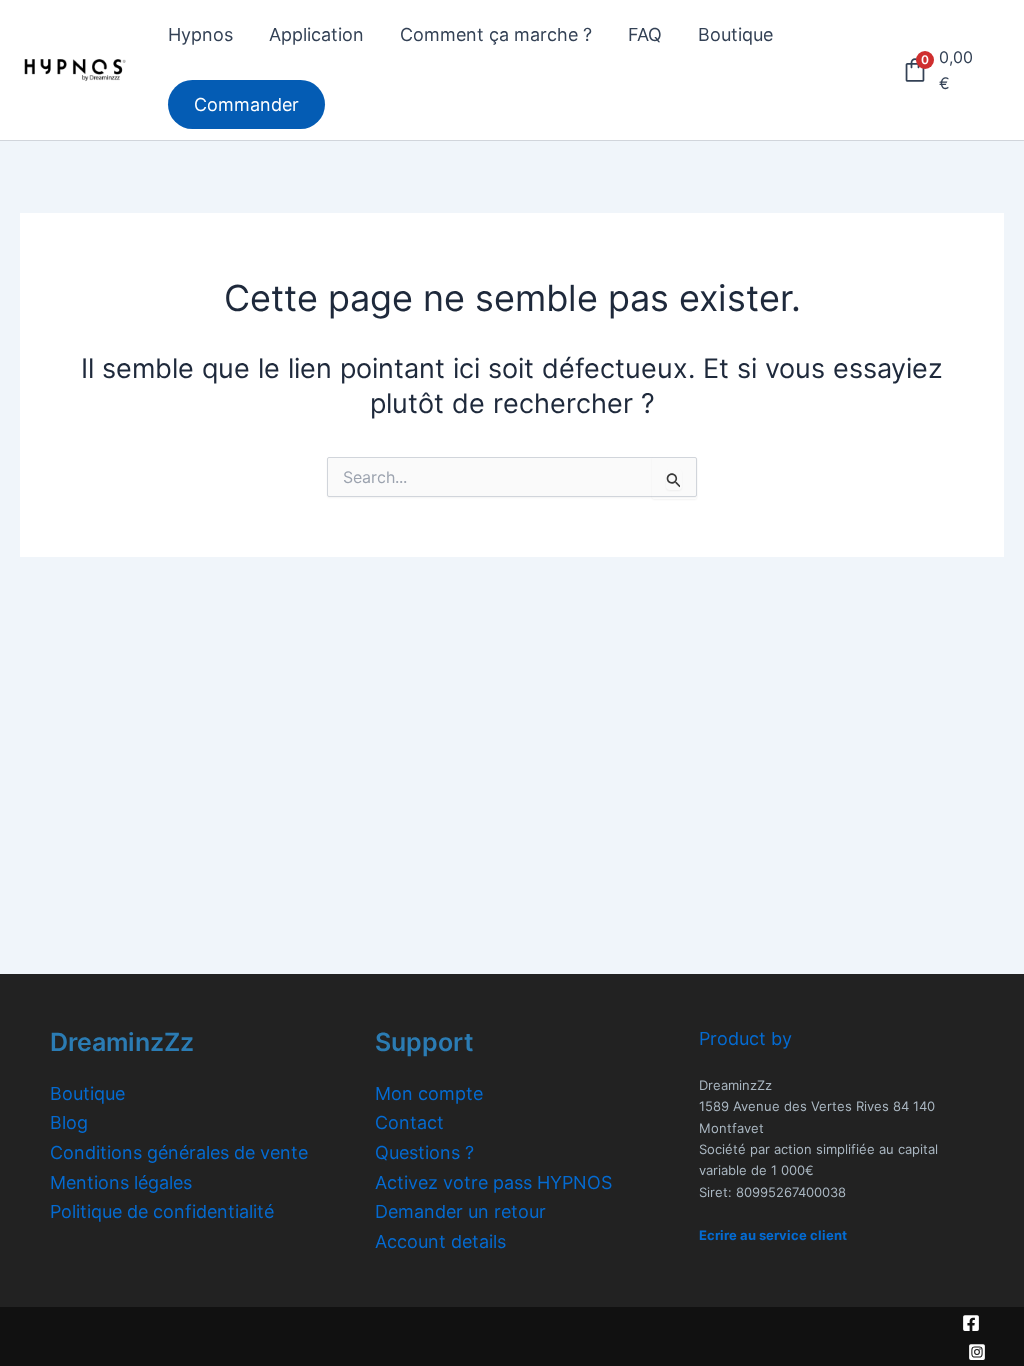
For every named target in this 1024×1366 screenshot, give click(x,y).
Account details (440, 1241)
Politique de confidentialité (162, 1211)
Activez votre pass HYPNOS (493, 1182)
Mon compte (429, 1093)
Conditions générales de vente (179, 1152)
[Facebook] (971, 1323)
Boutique (87, 1093)
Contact (409, 1122)
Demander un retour (460, 1211)
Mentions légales (121, 1182)
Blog (69, 1122)
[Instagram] (977, 1352)
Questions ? (424, 1152)
